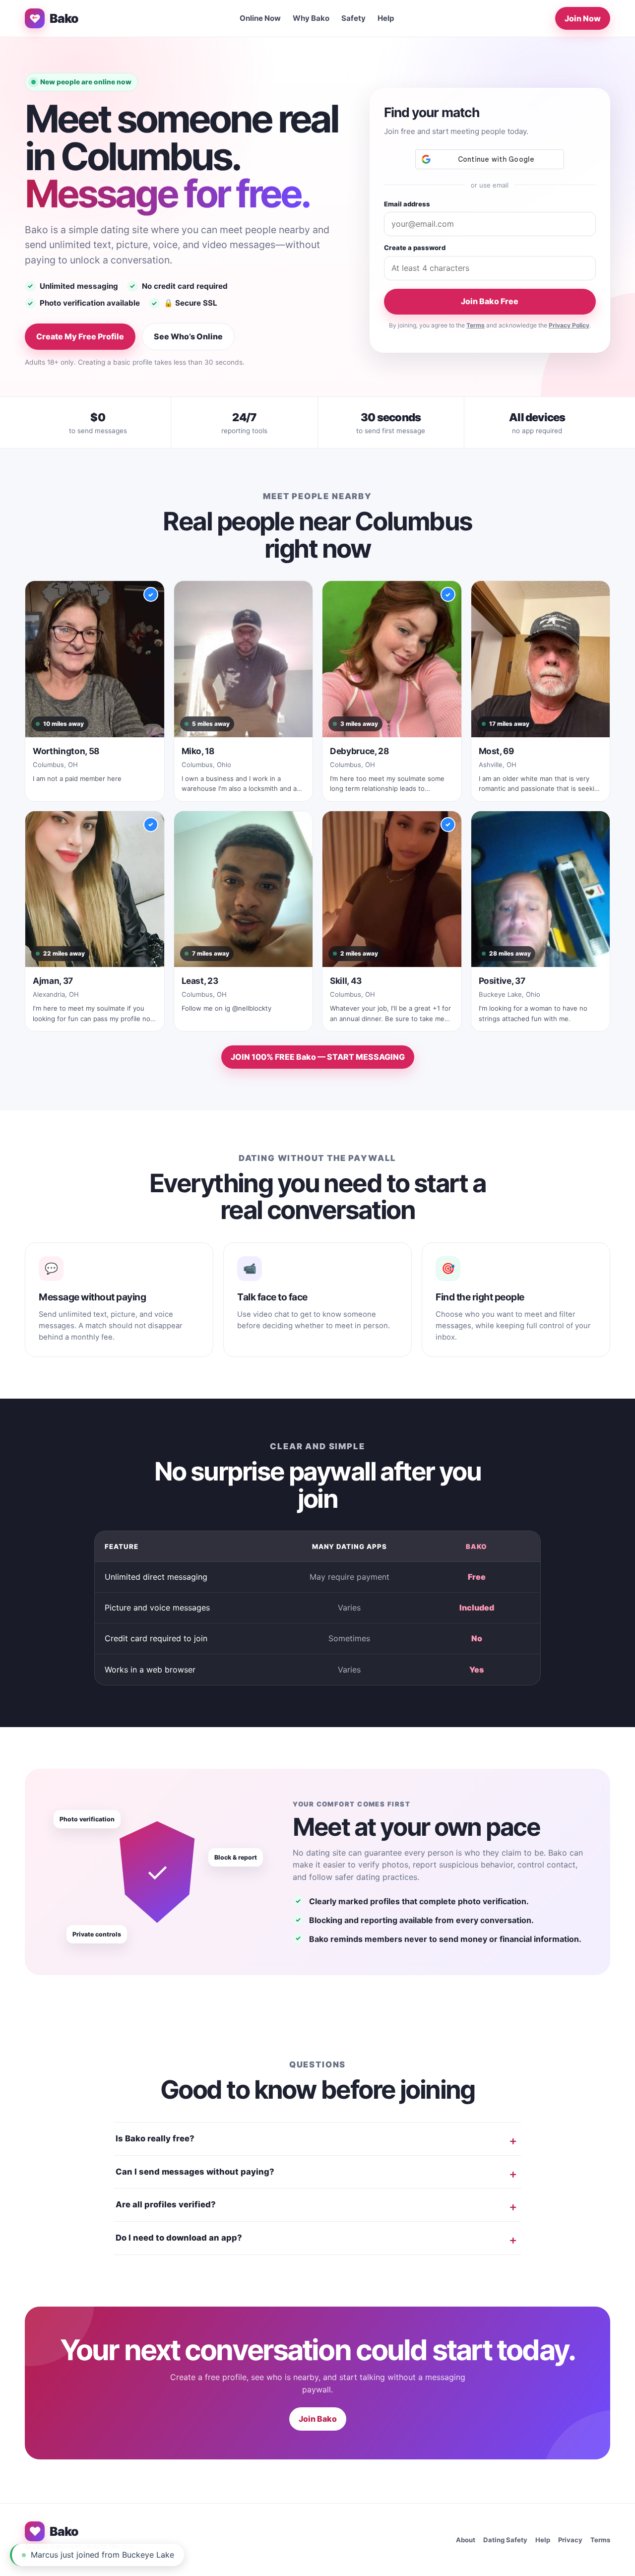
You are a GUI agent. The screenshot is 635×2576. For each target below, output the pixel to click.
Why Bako (311, 18)
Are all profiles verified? (166, 2204)
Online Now (260, 18)
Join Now (583, 18)
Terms (476, 325)
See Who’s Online (188, 336)
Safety (353, 18)
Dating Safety (505, 2540)
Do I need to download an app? (179, 2238)
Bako (64, 18)
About (466, 2540)
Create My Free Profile (80, 336)
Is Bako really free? (155, 2138)
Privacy (570, 2540)
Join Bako (318, 2419)
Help (386, 18)
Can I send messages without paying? (195, 2172)
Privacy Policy (569, 325)
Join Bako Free (490, 301)
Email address (407, 204)
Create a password (415, 248)
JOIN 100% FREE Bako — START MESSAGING (318, 1057)
